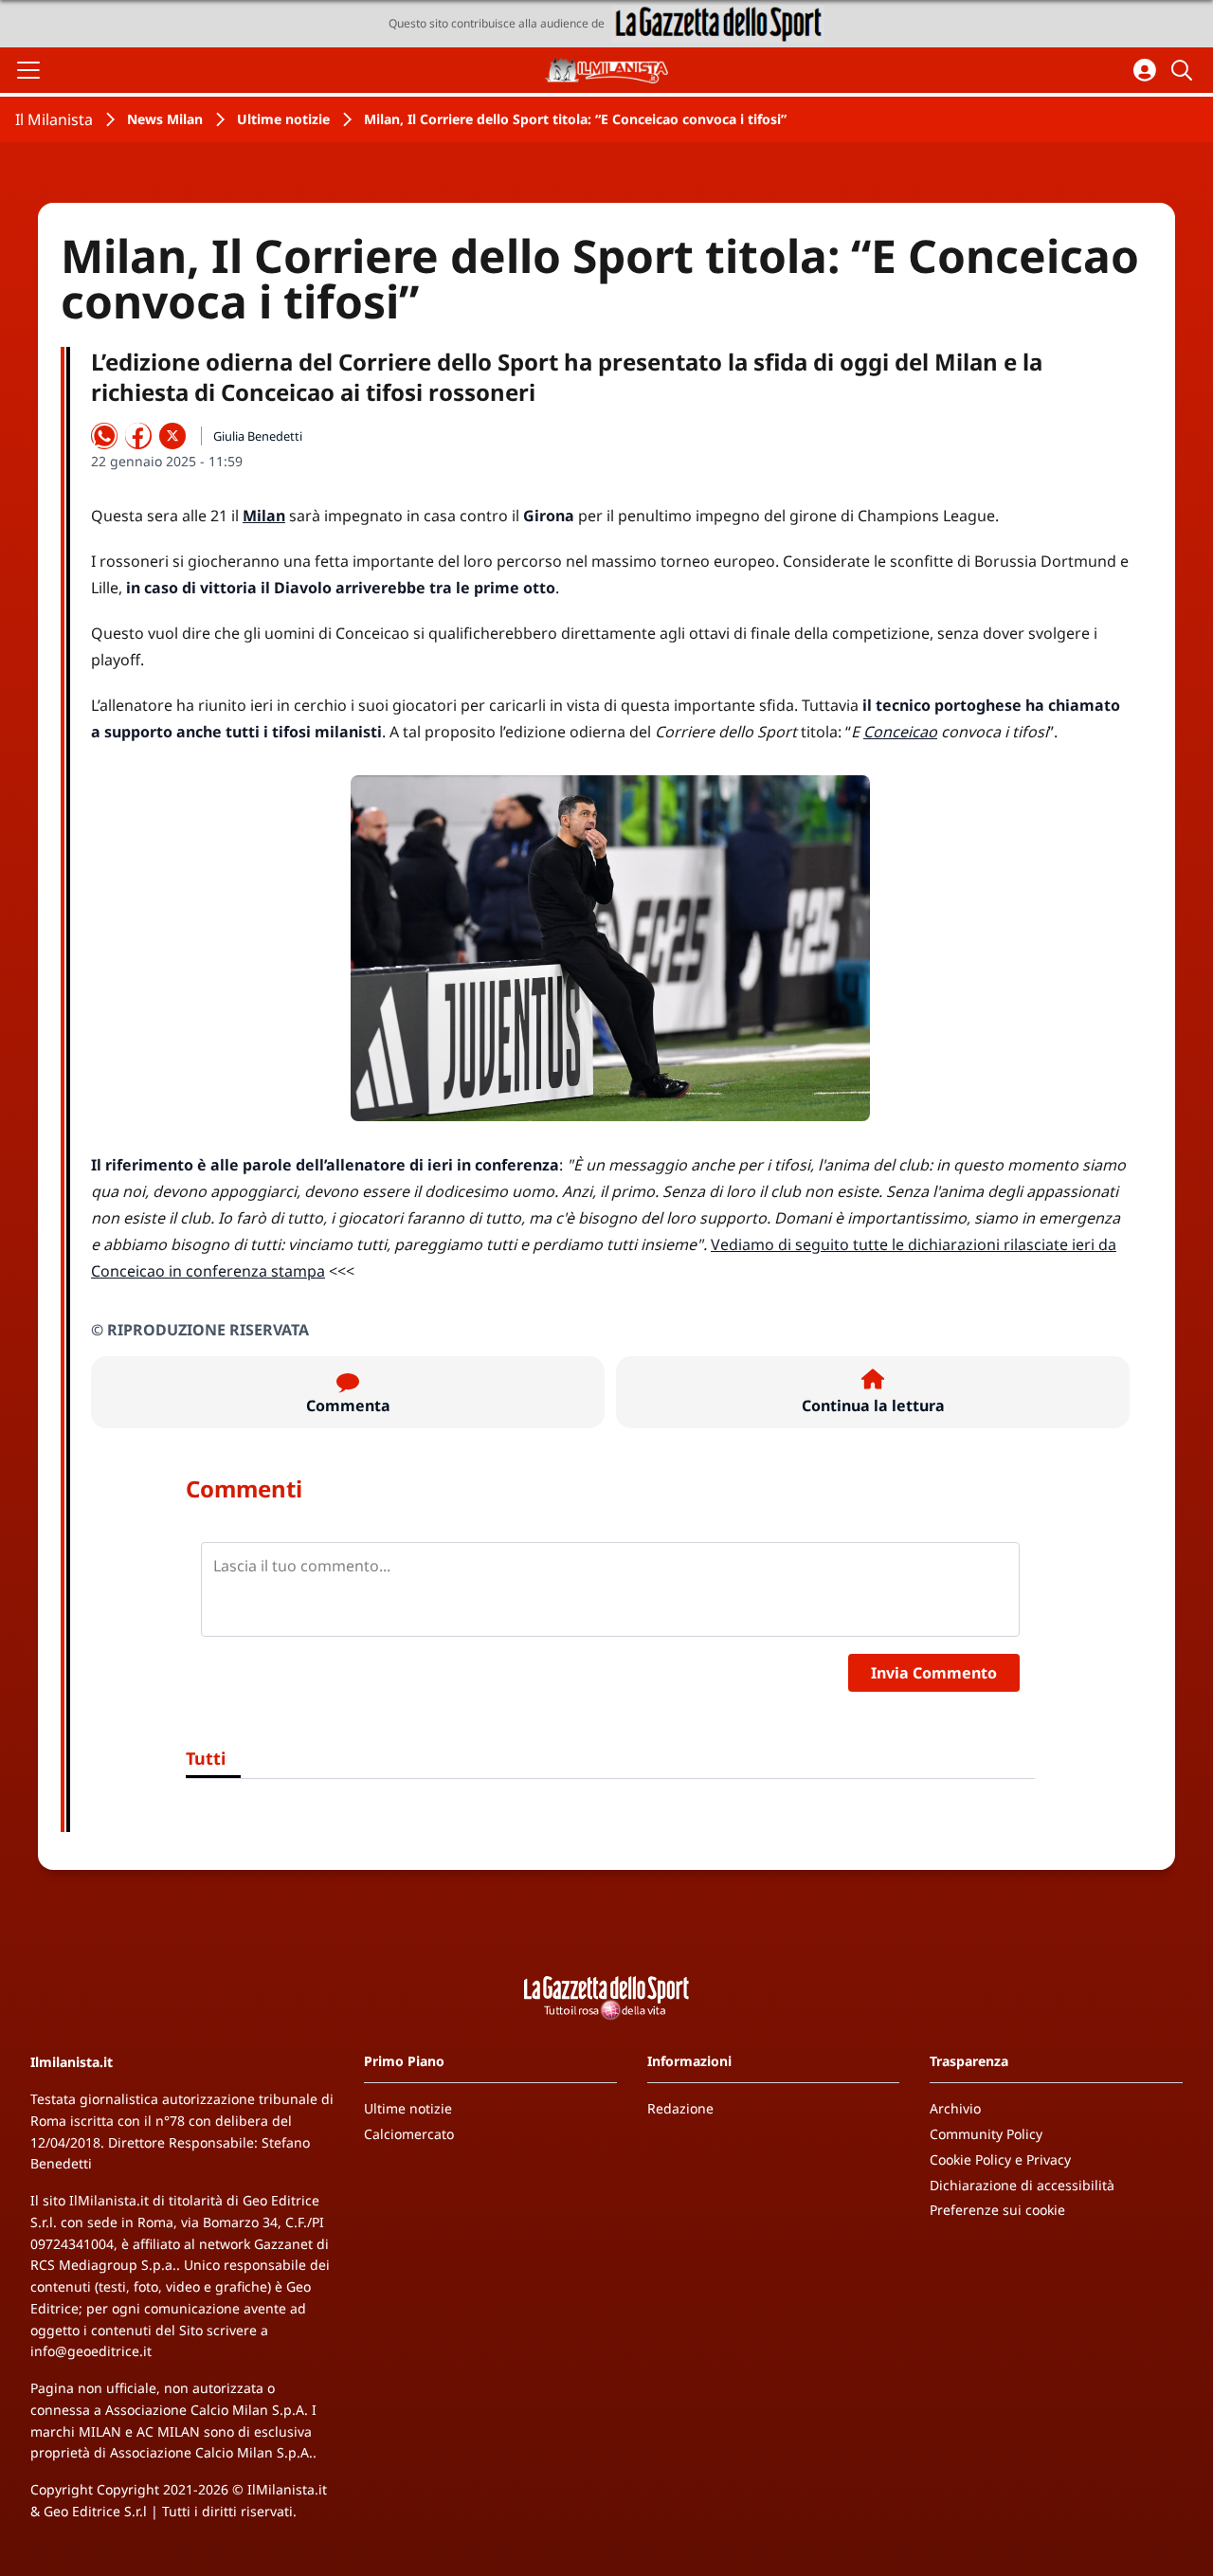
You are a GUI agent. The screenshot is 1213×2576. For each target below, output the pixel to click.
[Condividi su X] (172, 436)
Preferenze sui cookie (997, 2210)
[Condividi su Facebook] (138, 436)
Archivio (955, 2108)
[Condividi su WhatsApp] (104, 436)
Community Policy (986, 2134)
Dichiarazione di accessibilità (1022, 2185)
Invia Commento (934, 1673)
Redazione (680, 2108)
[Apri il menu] (28, 70)
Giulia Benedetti (258, 436)
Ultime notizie (283, 119)
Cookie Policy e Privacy (1000, 2159)
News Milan (165, 119)
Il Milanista (54, 119)
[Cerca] (1185, 70)
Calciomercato (409, 2134)
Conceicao (900, 732)
